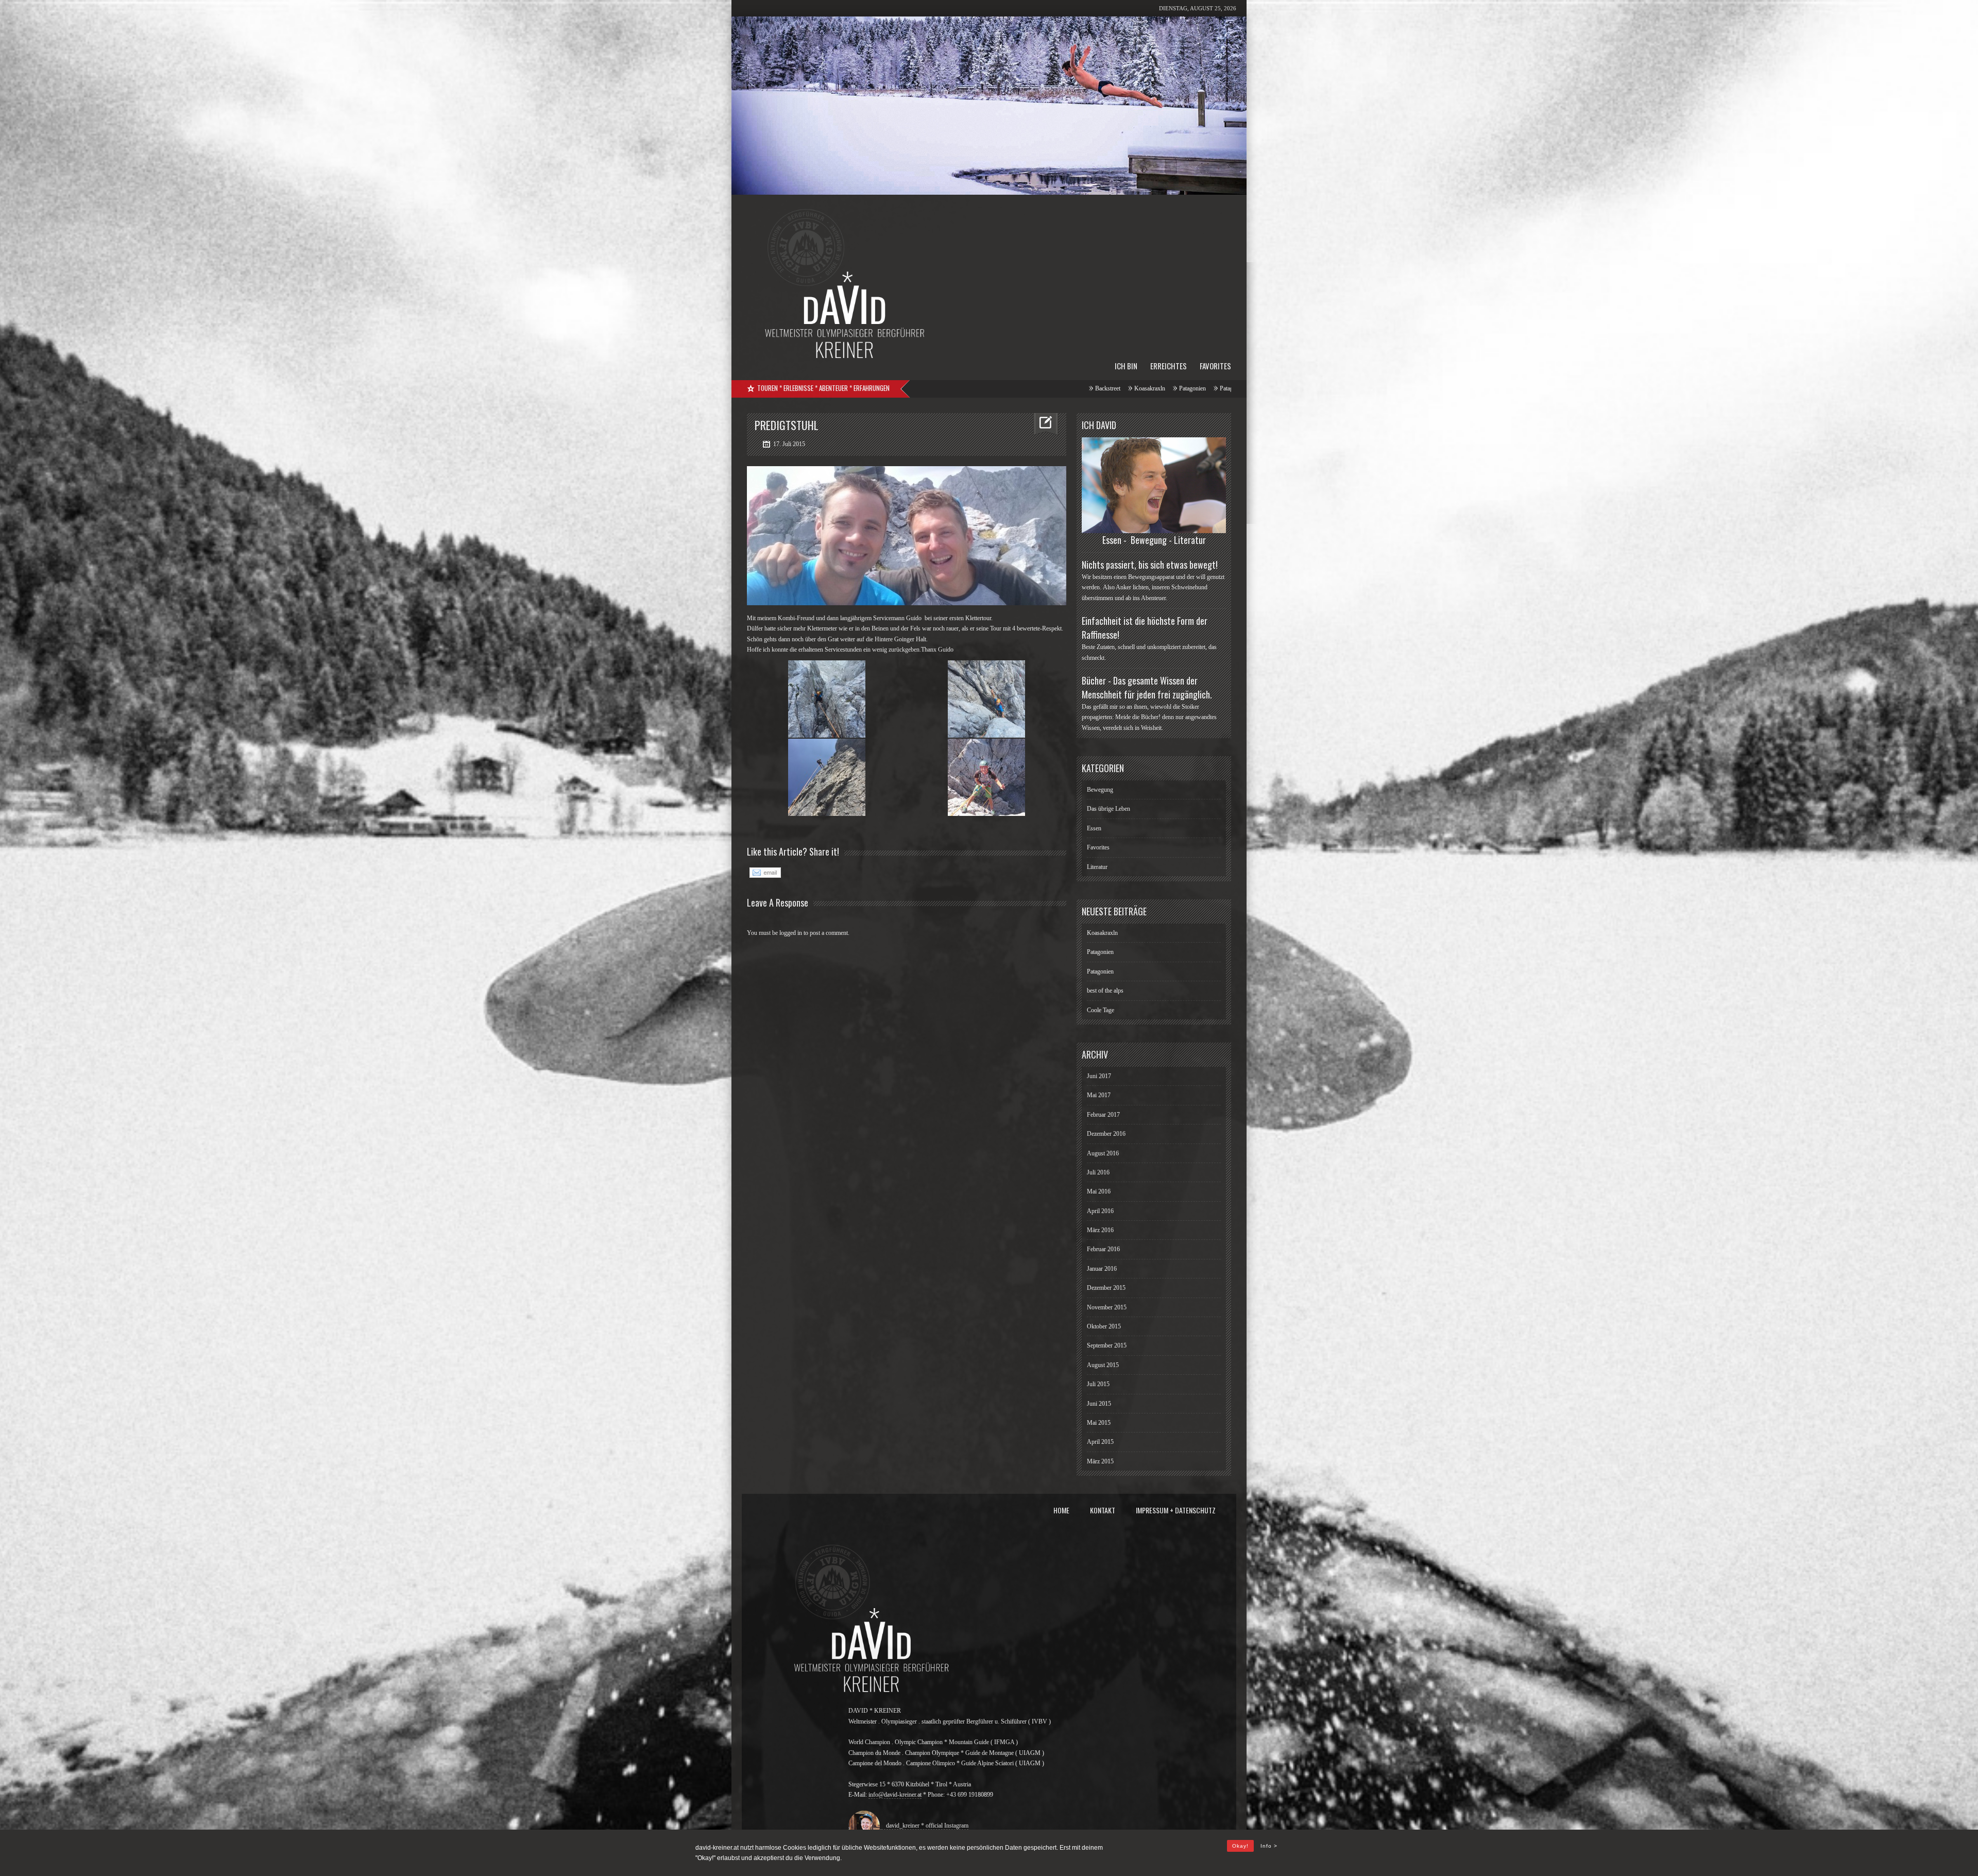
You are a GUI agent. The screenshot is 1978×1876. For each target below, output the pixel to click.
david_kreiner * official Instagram (925, 1826)
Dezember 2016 (1106, 1134)
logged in (791, 933)
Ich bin (1126, 366)
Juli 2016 (1098, 1172)
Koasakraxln (1102, 933)
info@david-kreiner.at (895, 1795)
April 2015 (1100, 1442)
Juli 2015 (1098, 1384)
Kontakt (1103, 1510)
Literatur (1097, 867)
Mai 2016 (1099, 1191)
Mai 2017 (1099, 1095)
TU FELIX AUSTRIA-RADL (1105, 388)
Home (1061, 1510)
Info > (1269, 1846)
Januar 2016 (1102, 1269)
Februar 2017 (1103, 1115)
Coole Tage (979, 388)
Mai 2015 (1099, 1423)
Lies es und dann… (1030, 388)
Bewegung (1100, 790)
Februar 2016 (1103, 1249)
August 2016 (1103, 1153)
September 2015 (1107, 1345)
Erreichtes (1169, 366)
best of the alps (933, 388)
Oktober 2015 (1104, 1326)
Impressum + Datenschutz (1176, 1510)
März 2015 (1100, 1461)
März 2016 (1100, 1230)
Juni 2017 (1099, 1076)
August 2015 (1103, 1365)
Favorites (1215, 366)
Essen (1094, 828)
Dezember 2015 (1106, 1288)
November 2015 (1107, 1307)
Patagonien (1100, 952)
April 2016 (1100, 1211)
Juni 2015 (1099, 1404)
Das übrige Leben (1109, 809)
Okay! (1240, 1846)
